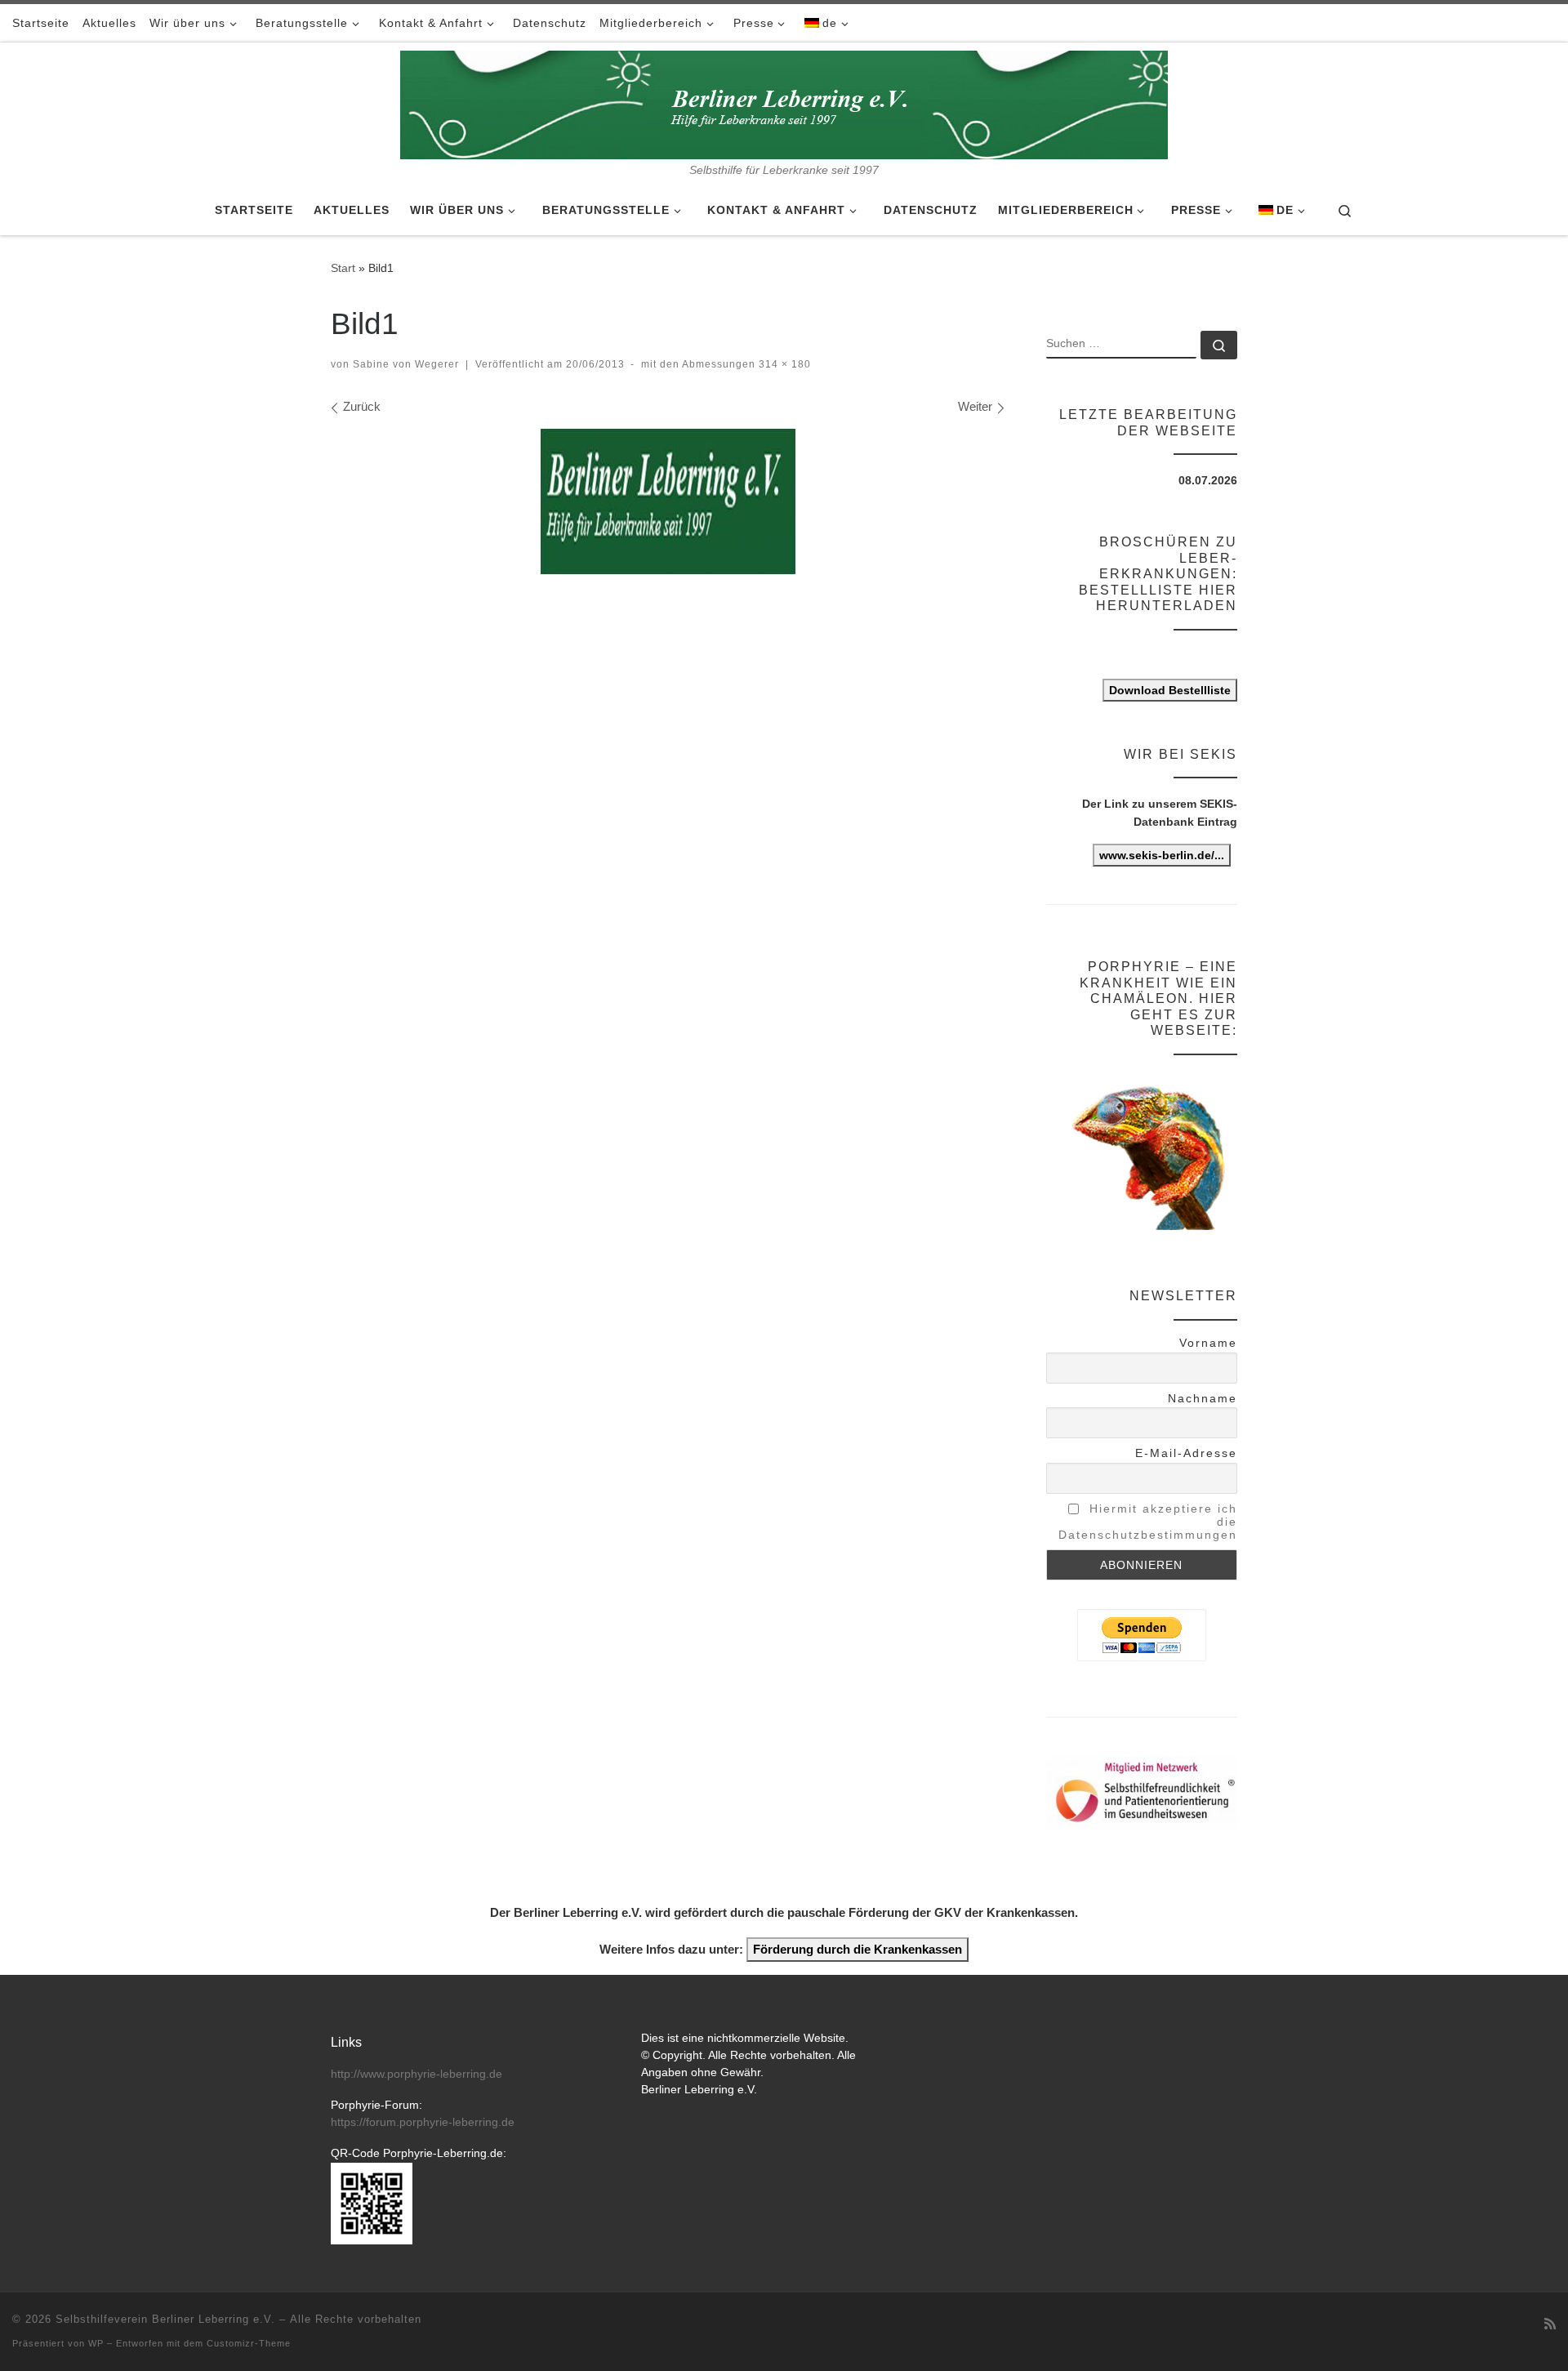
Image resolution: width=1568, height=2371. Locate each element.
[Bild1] (668, 501)
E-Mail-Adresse (1186, 1453)
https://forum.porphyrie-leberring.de (423, 2122)
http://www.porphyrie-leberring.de (416, 2074)
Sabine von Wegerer (406, 364)
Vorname (1208, 1343)
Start (343, 268)
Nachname (1203, 1398)
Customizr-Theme (249, 2343)
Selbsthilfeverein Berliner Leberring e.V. (165, 2319)
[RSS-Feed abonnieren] (1550, 2324)
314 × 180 (783, 364)
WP (96, 2343)
